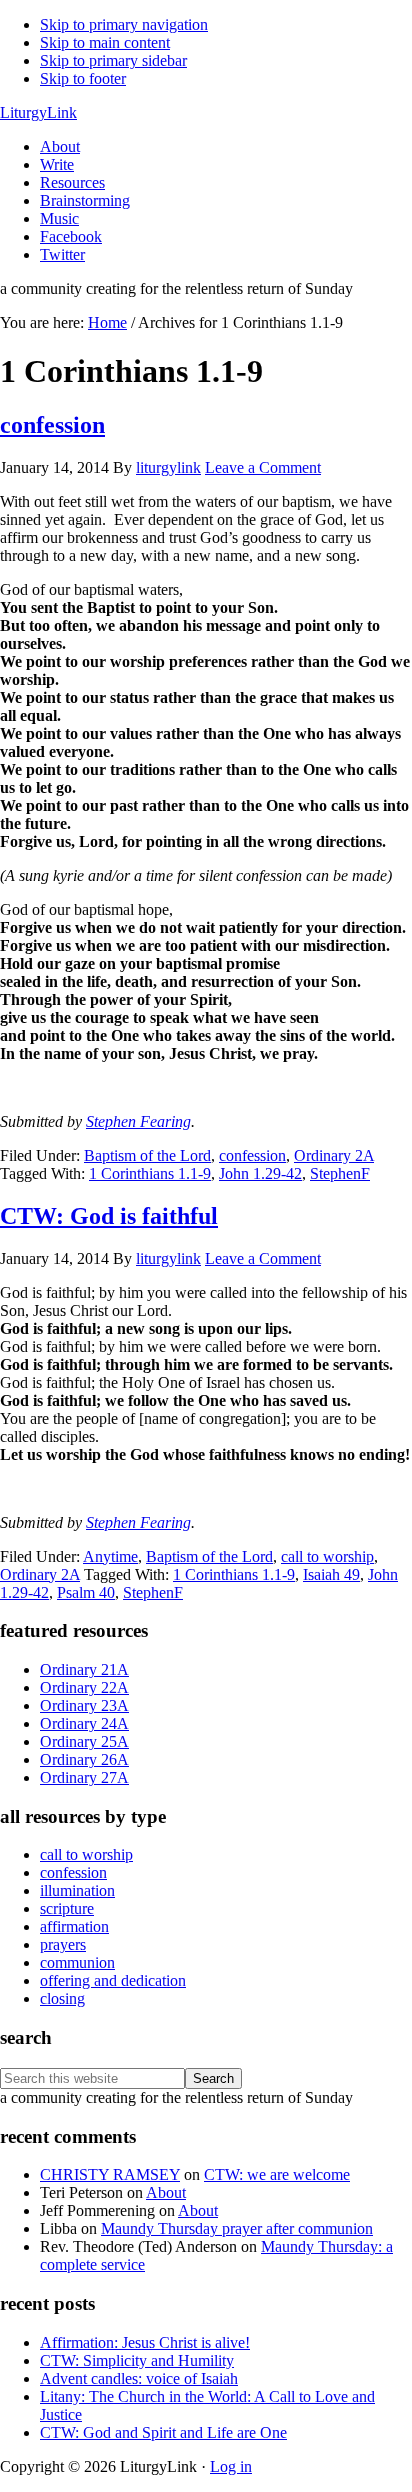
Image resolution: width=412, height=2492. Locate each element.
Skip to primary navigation (124, 24)
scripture (67, 1908)
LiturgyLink (38, 112)
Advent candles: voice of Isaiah (139, 2378)
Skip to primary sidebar (113, 60)
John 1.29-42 (260, 1173)
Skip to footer (83, 78)
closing (62, 1998)
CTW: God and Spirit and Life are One (163, 2432)
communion (77, 1962)
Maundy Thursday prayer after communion (237, 2228)
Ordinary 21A (84, 1669)
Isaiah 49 (331, 1574)
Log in (231, 2466)
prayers (63, 1944)
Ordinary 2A (334, 1155)
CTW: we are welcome (277, 2174)
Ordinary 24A (84, 1723)
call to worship (327, 1556)
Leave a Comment (263, 467)
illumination (77, 1890)
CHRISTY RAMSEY (110, 2174)
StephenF (340, 1173)
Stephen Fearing (138, 1121)
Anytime (110, 1556)
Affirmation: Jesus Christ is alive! (145, 2342)
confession (52, 425)
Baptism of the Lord (147, 1155)
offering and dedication (113, 1980)
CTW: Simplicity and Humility (137, 2360)
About (166, 2192)
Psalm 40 (86, 1592)
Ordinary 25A (84, 1741)
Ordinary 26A (84, 1759)
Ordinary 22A (84, 1687)
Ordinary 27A (84, 1777)
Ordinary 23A (84, 1705)
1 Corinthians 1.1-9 (150, 1173)
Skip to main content (105, 42)
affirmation (74, 1926)
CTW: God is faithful (109, 1216)
